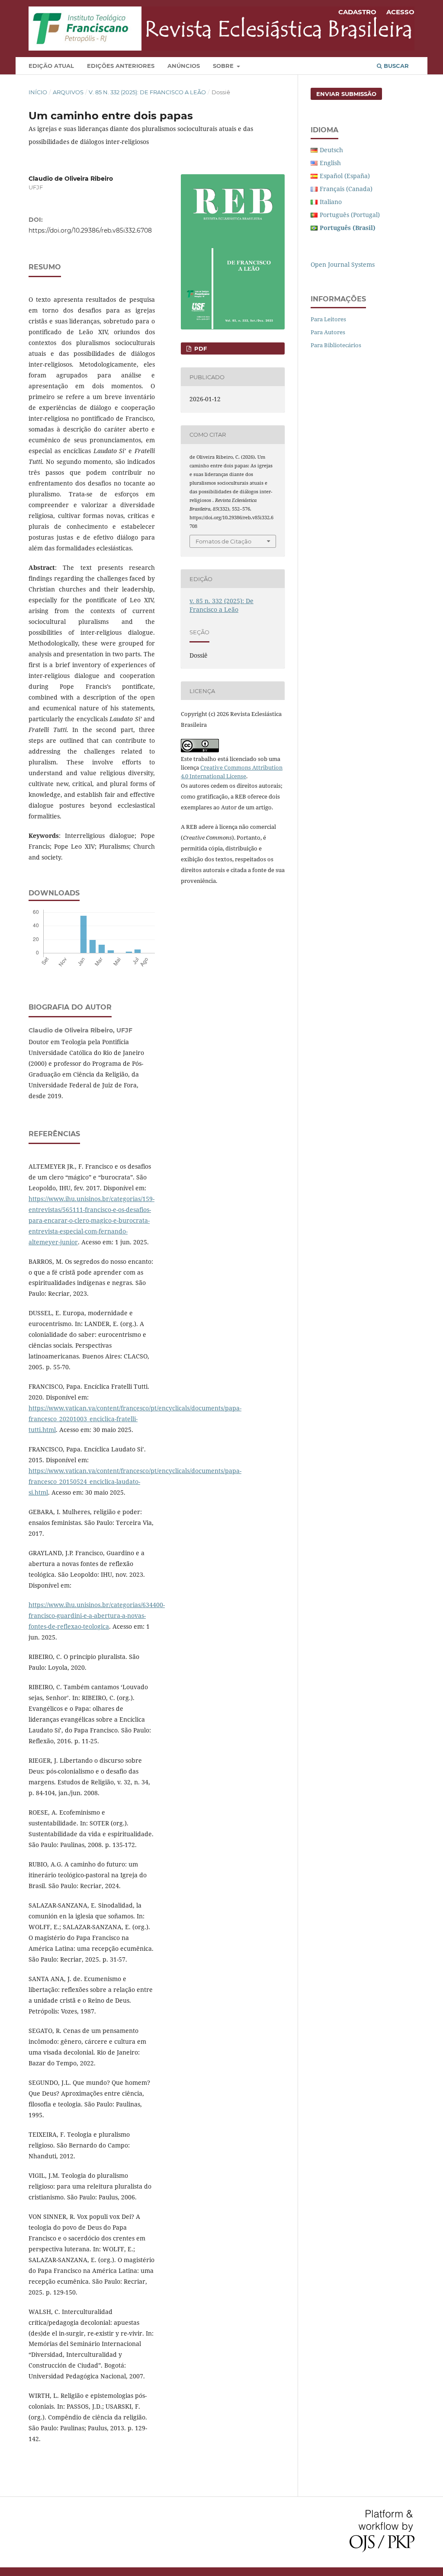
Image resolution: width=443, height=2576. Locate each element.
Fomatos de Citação (223, 541)
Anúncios (184, 66)
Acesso (400, 12)
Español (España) (345, 176)
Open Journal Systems (343, 264)
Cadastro (357, 12)
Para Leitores (328, 319)
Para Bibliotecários (336, 345)
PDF (200, 348)
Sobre (224, 66)
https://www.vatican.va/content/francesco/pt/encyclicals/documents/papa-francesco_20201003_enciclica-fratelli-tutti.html (135, 1419)
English (330, 163)
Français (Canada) (346, 189)
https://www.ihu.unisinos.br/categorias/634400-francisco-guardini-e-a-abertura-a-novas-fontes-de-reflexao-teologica (97, 1616)
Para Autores (328, 332)
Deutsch (331, 150)
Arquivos (68, 92)
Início (38, 92)
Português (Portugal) (350, 215)
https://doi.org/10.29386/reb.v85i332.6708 (90, 230)
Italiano (331, 202)
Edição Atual (51, 66)
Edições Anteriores (121, 66)
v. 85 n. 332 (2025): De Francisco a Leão (147, 92)
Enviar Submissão (346, 94)
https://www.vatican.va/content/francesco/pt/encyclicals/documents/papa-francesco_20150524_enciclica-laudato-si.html (135, 1481)
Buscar (395, 66)
